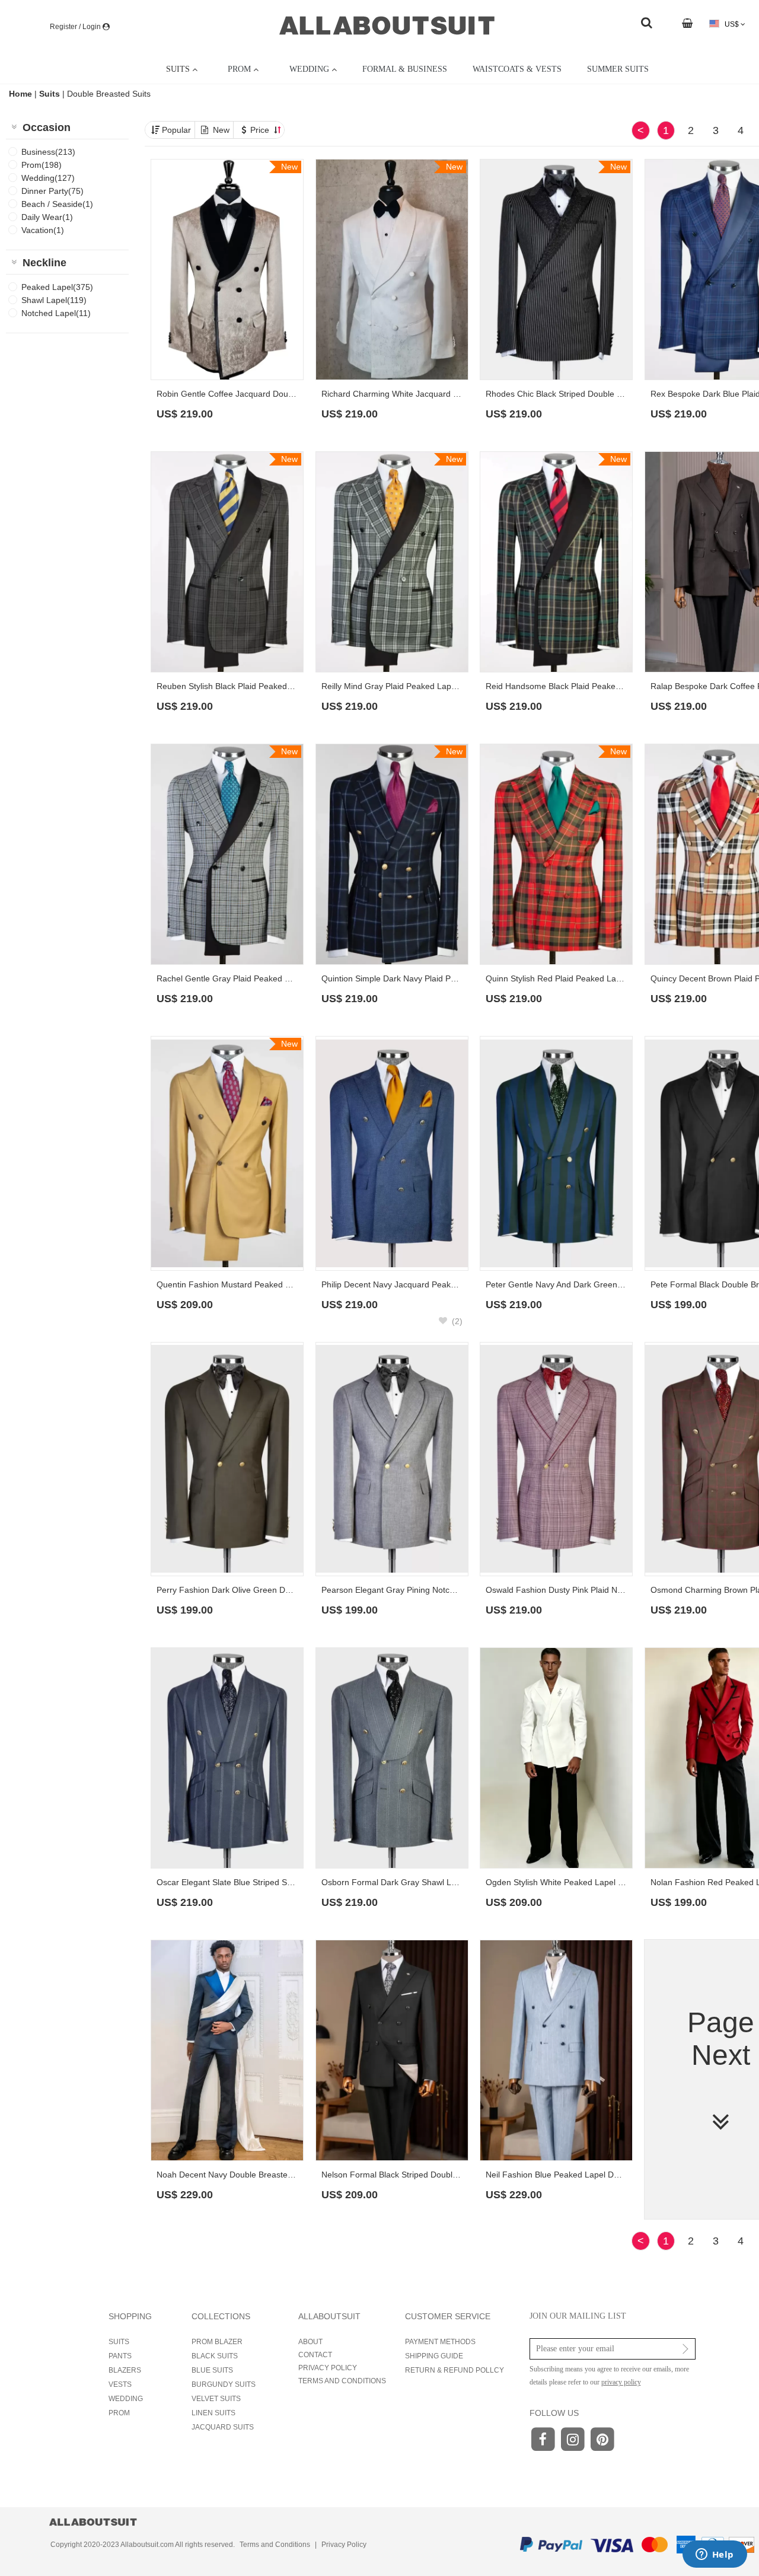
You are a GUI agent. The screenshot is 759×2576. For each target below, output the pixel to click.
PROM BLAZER (217, 2342)
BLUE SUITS (212, 2370)
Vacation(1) (43, 230)
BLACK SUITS (215, 2356)
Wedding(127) (48, 178)
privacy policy (621, 2382)
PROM (119, 2413)
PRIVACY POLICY (328, 2368)
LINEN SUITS (213, 2413)
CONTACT (315, 2355)
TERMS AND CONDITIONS (342, 2381)
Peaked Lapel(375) (57, 287)
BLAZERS (125, 2370)
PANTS (120, 2356)
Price (261, 130)
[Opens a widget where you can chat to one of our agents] (715, 2555)
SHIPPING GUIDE (434, 2356)
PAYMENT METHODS (440, 2342)
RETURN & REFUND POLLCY (455, 2370)
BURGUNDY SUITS (224, 2384)
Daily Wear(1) (47, 217)
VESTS (120, 2384)
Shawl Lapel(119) (54, 300)
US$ (732, 24)
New (221, 130)
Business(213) (48, 152)
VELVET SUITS (216, 2399)
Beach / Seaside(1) (57, 204)
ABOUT (310, 2342)
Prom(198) (42, 165)
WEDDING (126, 2399)
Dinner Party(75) (52, 191)
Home (22, 94)
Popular (176, 130)
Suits (50, 94)
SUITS (119, 2342)
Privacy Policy (344, 2545)
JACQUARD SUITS (223, 2427)
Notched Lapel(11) (56, 313)
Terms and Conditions (275, 2545)
